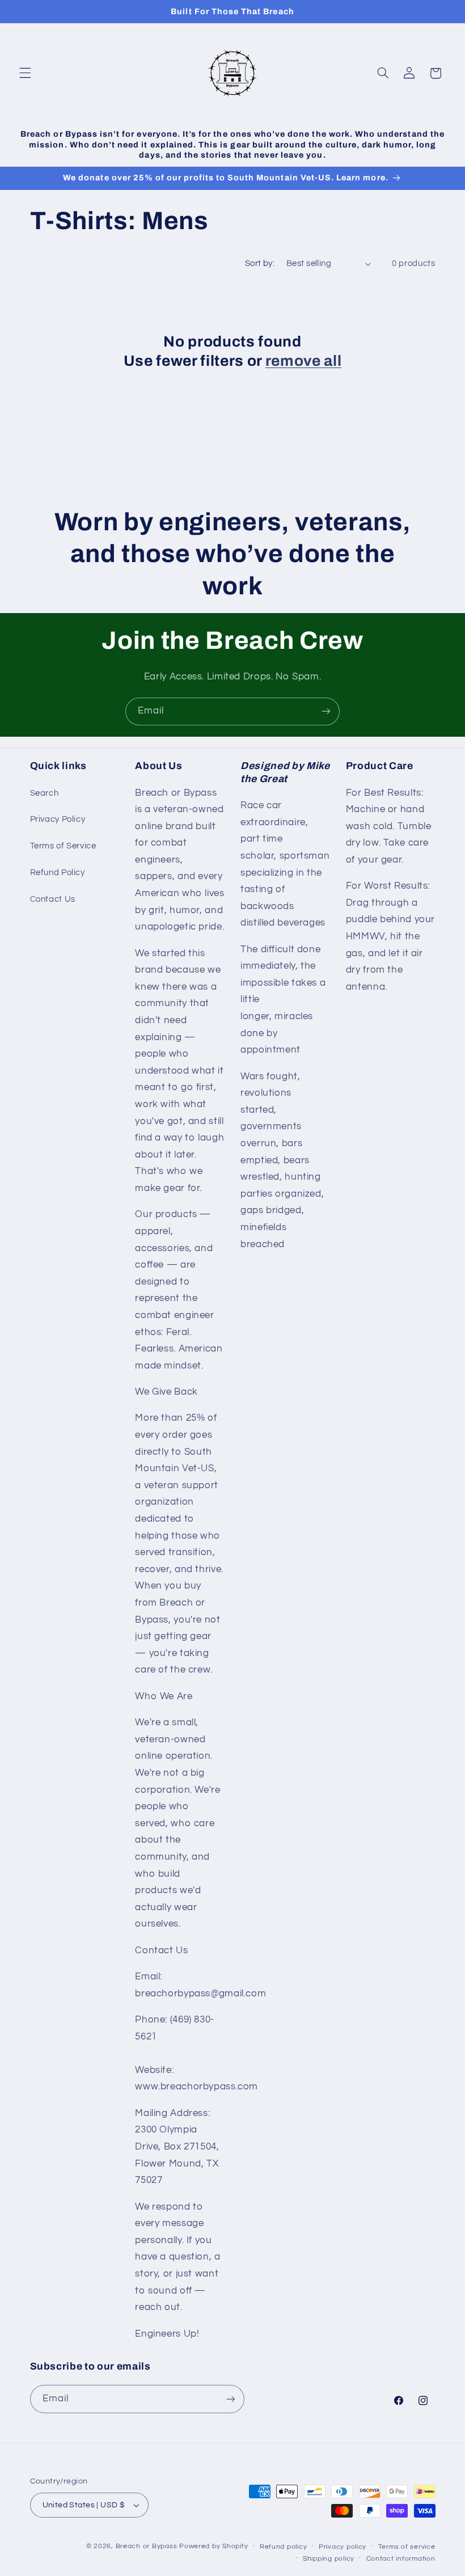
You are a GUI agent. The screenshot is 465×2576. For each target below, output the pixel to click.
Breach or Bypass (147, 2546)
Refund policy (284, 2547)
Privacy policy (343, 2547)
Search (45, 793)
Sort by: (260, 263)
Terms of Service (63, 846)
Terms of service (407, 2547)
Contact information (401, 2559)
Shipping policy (329, 2559)
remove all (304, 361)
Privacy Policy (58, 819)
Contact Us (53, 899)
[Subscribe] (326, 711)
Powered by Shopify (214, 2546)
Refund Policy (58, 873)
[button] (25, 73)
